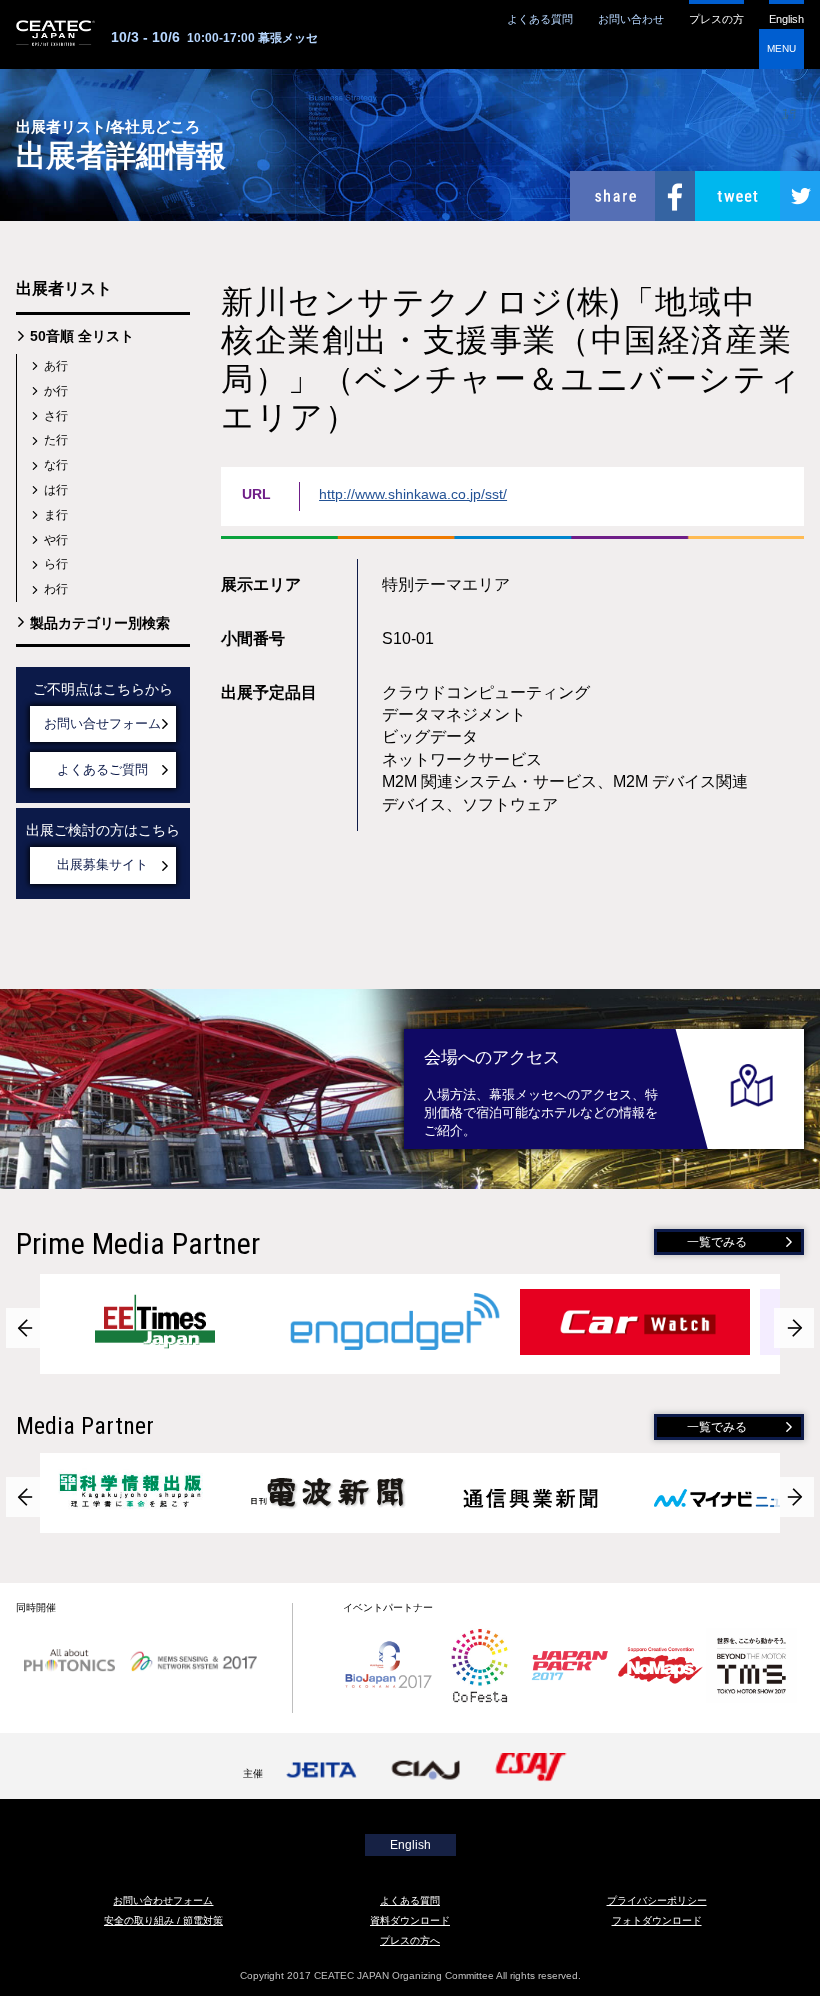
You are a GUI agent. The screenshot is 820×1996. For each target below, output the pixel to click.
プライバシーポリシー (657, 1900)
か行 (56, 391)
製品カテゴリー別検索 (100, 623)
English (786, 19)
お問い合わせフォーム (163, 1900)
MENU (781, 48)
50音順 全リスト (82, 336)
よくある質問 (540, 19)
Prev (26, 1328)
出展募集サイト (102, 864)
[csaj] (533, 1773)
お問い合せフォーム (102, 723)
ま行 (56, 515)
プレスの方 (716, 19)
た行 (56, 440)
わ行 (56, 589)
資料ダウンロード (410, 1920)
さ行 (56, 416)
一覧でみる (717, 1242)
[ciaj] (428, 1773)
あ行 (56, 366)
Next (794, 1328)
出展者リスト (64, 288)
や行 (56, 540)
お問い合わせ (631, 19)
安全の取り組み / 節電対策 (163, 1920)
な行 (56, 465)
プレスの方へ (410, 1940)
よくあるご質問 (102, 769)
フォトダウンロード (657, 1920)
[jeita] (323, 1773)
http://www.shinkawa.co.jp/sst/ (413, 494)
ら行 (56, 564)
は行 (56, 490)
